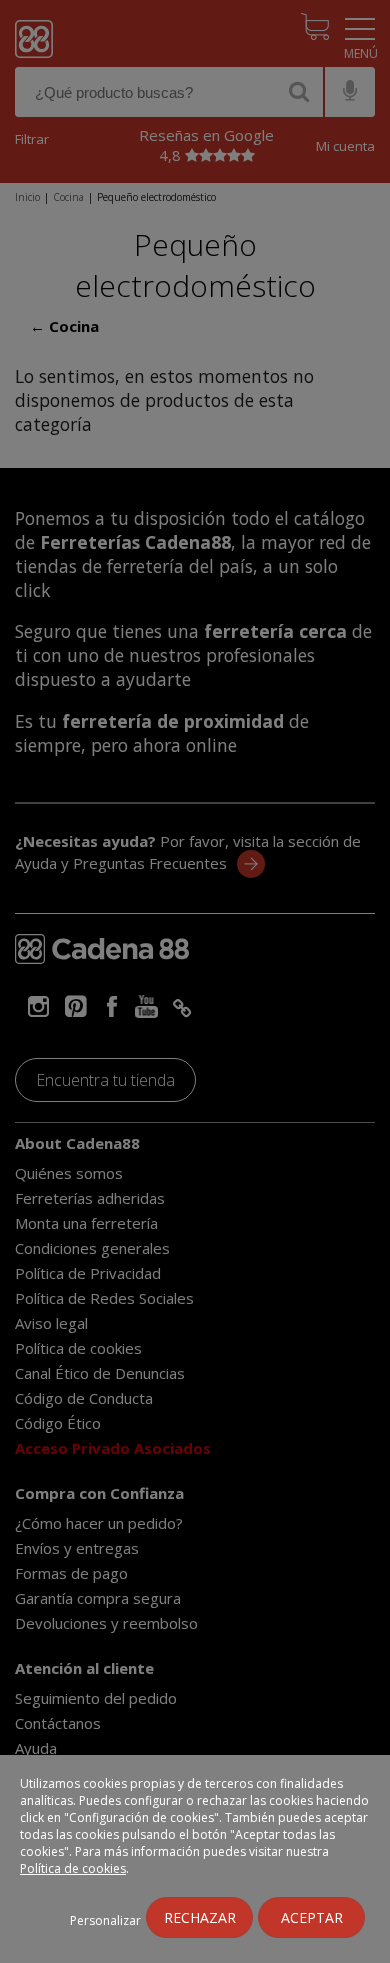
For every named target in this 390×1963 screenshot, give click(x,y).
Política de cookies (73, 1868)
